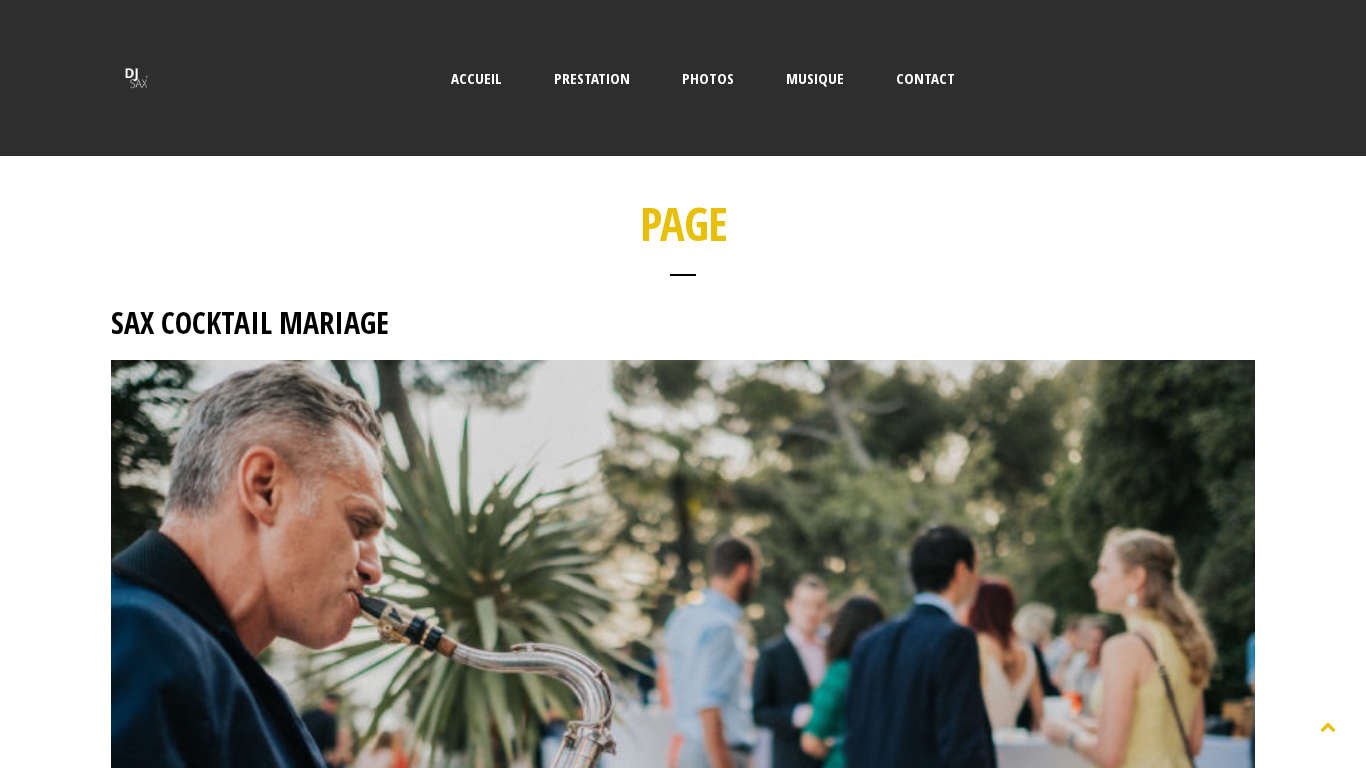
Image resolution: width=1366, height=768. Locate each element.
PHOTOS (708, 78)
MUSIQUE (815, 78)
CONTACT (925, 78)
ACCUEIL (476, 78)
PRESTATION (592, 78)
